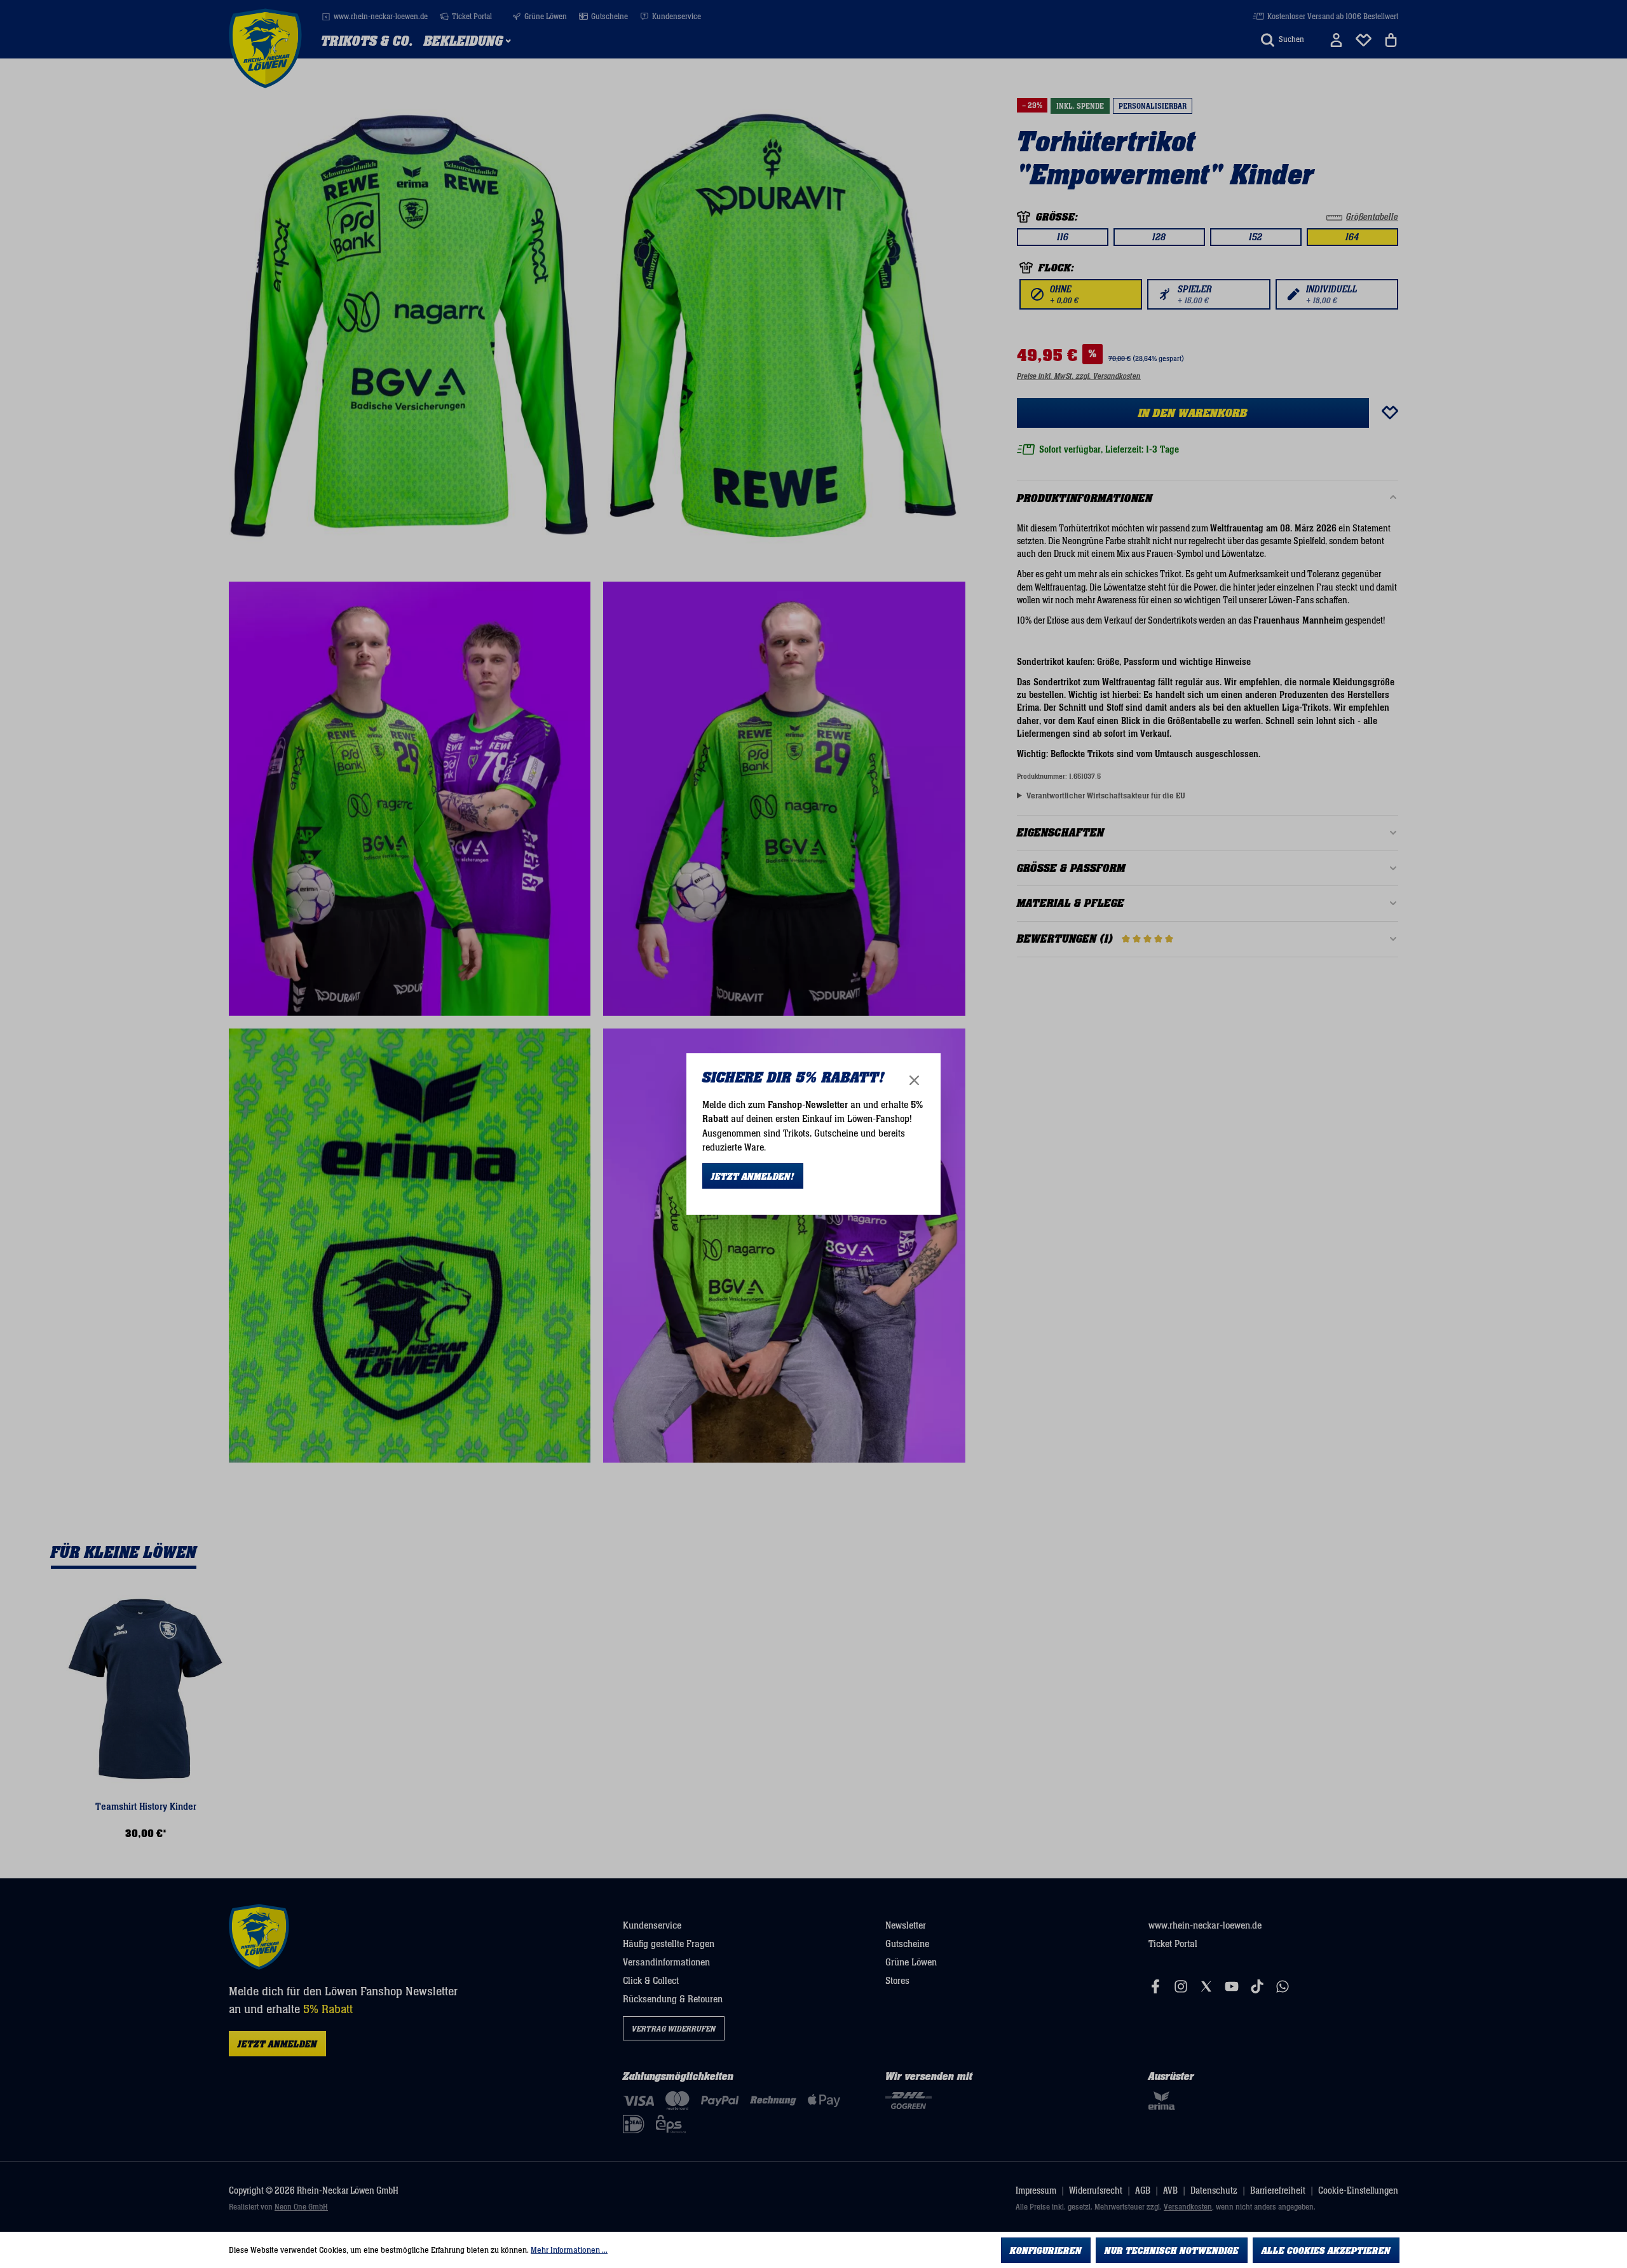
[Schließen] (914, 1080)
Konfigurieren (1046, 2251)
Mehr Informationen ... (569, 2250)
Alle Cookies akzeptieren (1326, 2251)
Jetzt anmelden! (753, 1177)
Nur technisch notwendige (1172, 2251)
